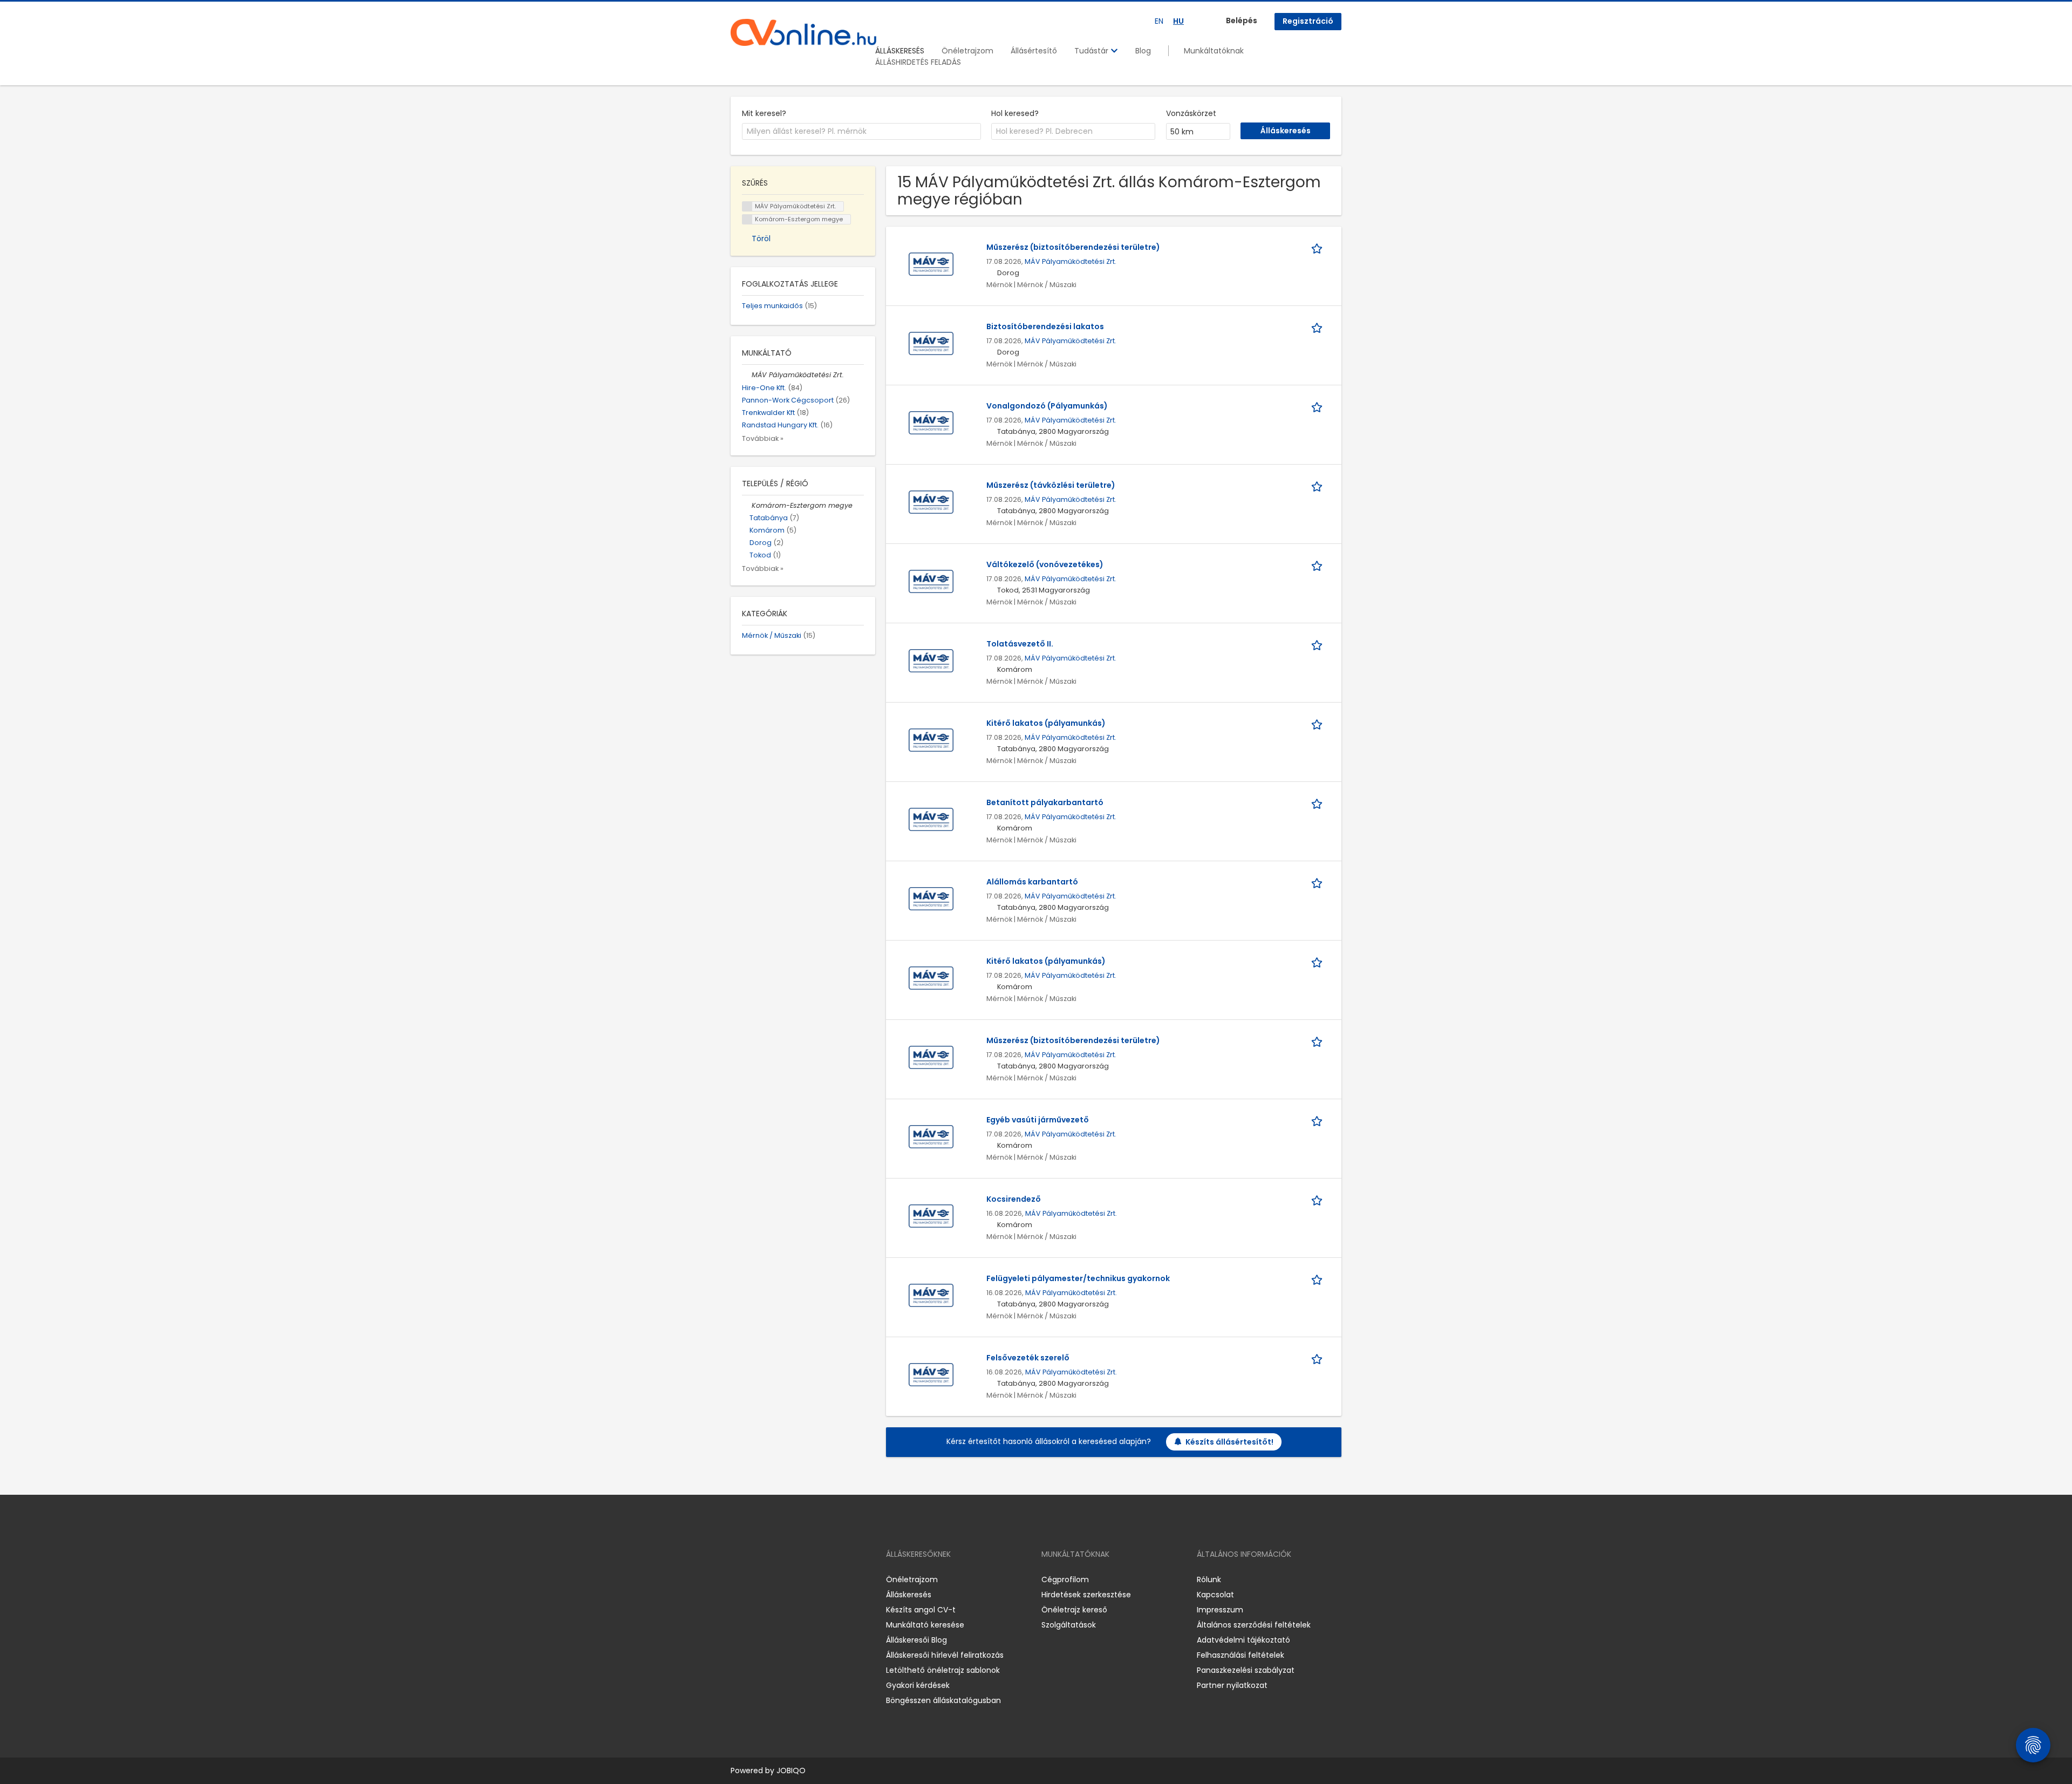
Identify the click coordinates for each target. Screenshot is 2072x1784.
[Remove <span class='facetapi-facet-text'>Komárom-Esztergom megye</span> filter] (747, 219)
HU (1178, 21)
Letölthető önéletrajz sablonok (943, 1670)
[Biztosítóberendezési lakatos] (931, 343)
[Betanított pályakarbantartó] (931, 819)
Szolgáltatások (1069, 1625)
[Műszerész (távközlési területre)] (931, 502)
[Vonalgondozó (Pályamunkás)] (931, 423)
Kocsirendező (1014, 1199)
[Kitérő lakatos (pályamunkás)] (931, 740)
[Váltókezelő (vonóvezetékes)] (931, 581)
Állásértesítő (1034, 51)
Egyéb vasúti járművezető (1038, 1120)
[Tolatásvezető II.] (931, 661)
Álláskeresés (909, 1595)
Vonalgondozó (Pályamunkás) (1047, 406)
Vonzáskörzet (1191, 113)
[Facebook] (738, 1580)
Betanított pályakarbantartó (1045, 802)
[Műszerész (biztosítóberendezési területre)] (931, 264)
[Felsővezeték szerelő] (931, 1374)
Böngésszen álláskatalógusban (943, 1700)
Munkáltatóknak (1214, 51)
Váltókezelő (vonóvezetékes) (1045, 564)
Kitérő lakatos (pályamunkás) (1046, 723)
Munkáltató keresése (925, 1625)
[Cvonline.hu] (803, 32)
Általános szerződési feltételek (1254, 1625)
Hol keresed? (1015, 113)
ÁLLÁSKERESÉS (900, 51)
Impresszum (1220, 1610)
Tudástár (1092, 51)
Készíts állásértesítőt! (1229, 1442)
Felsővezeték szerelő (1028, 1358)
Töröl (761, 239)
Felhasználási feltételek (1241, 1655)
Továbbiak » (763, 438)
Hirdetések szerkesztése (1086, 1595)
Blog (1143, 51)
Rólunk (1209, 1579)
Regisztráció (1308, 21)
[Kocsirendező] (931, 1216)
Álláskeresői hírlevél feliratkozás (945, 1655)
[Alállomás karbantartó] (931, 898)
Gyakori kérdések (918, 1685)
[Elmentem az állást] (1319, 247)
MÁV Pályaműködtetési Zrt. (1071, 261)
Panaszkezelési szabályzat (1246, 1670)
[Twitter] (790, 1580)
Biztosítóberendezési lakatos (1045, 326)
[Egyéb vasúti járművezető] (931, 1136)
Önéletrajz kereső (1074, 1610)
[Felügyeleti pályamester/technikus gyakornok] (931, 1295)
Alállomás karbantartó (1032, 882)
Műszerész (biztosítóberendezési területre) (1073, 247)
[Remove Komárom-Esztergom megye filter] (747, 505)
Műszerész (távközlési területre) (1051, 485)
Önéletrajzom (967, 51)
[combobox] (861, 132)
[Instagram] (756, 1580)
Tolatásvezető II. (1020, 644)
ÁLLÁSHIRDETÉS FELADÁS (918, 62)
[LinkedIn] (774, 1580)
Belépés (1242, 21)
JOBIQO (791, 1771)
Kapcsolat (1215, 1595)
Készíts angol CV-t (921, 1610)
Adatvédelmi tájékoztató (1243, 1640)
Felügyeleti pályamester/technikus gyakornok (1078, 1278)
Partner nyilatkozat (1232, 1685)
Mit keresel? (764, 113)
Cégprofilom (1065, 1579)
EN (1159, 21)
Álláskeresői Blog (916, 1640)
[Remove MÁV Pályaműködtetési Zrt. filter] (747, 375)
